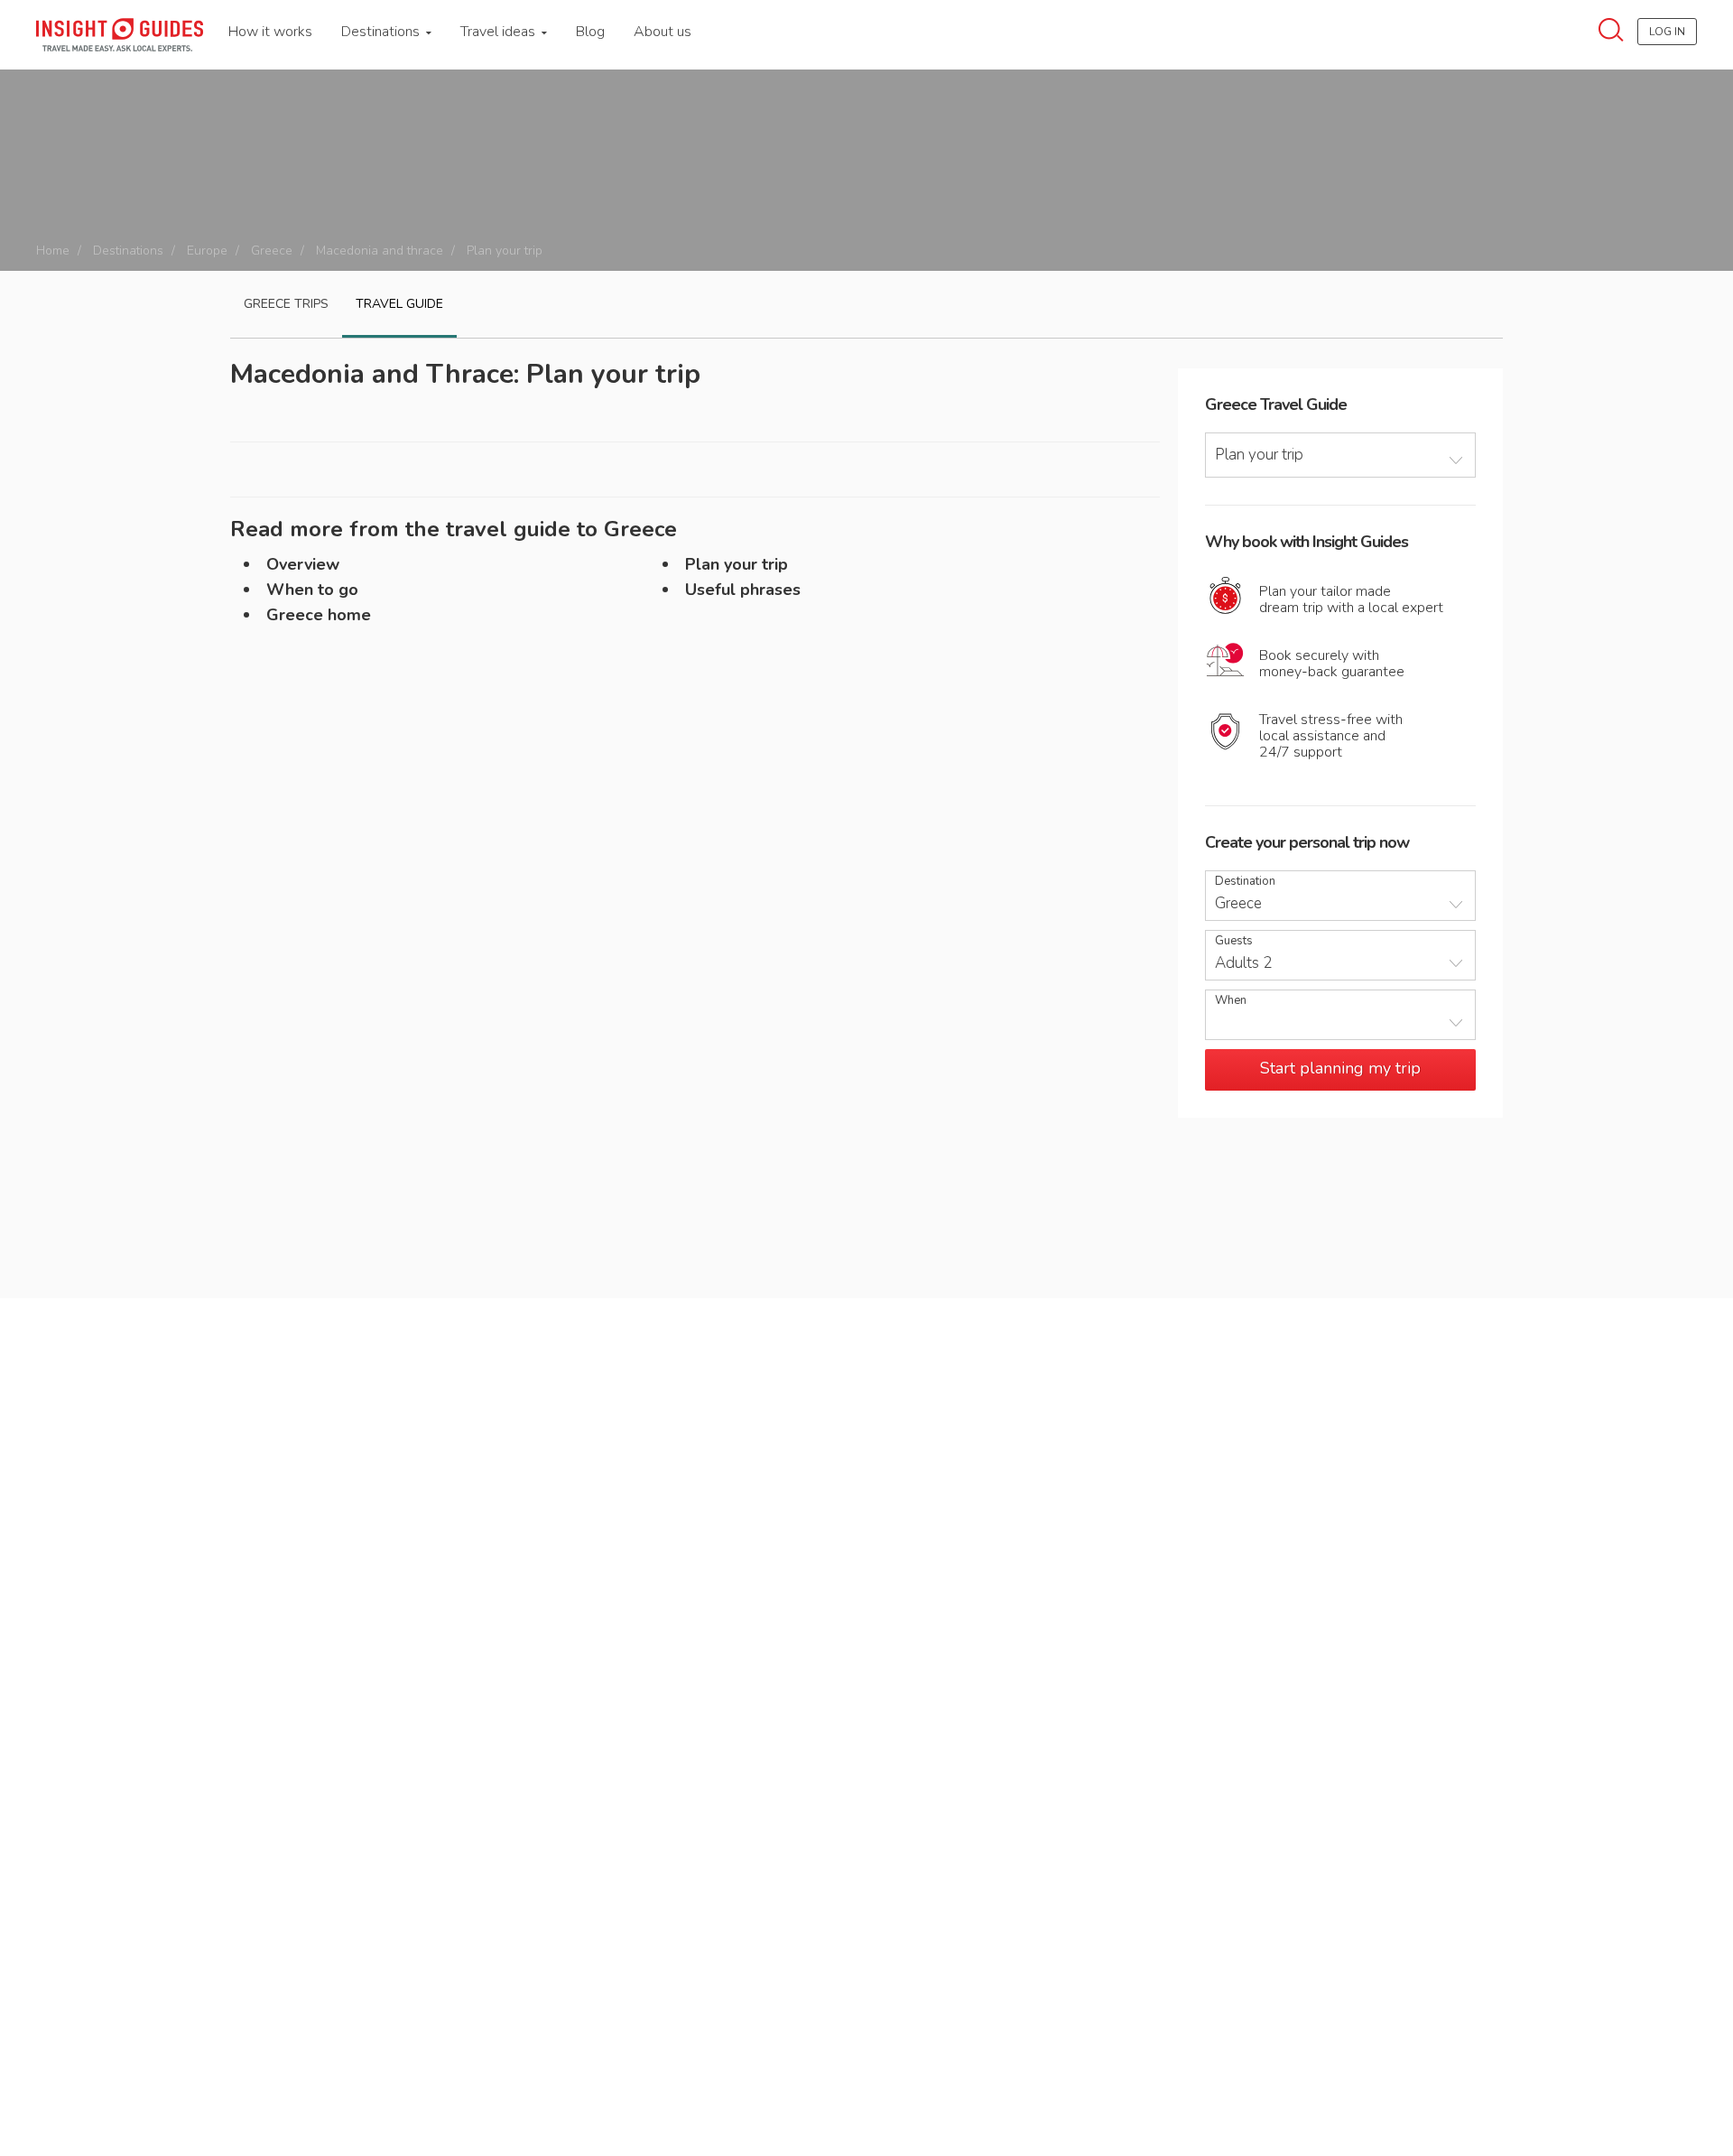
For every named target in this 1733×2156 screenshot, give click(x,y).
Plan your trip (737, 564)
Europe (207, 251)
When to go (312, 590)
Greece (272, 251)
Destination (1245, 882)
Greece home (319, 615)
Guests (1234, 941)
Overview (303, 564)
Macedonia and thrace (380, 251)
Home (53, 251)
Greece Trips (286, 304)
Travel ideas (500, 32)
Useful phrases (743, 590)
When (1231, 1001)
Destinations (382, 32)
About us (663, 32)
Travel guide (399, 304)
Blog (590, 32)
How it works (270, 32)
